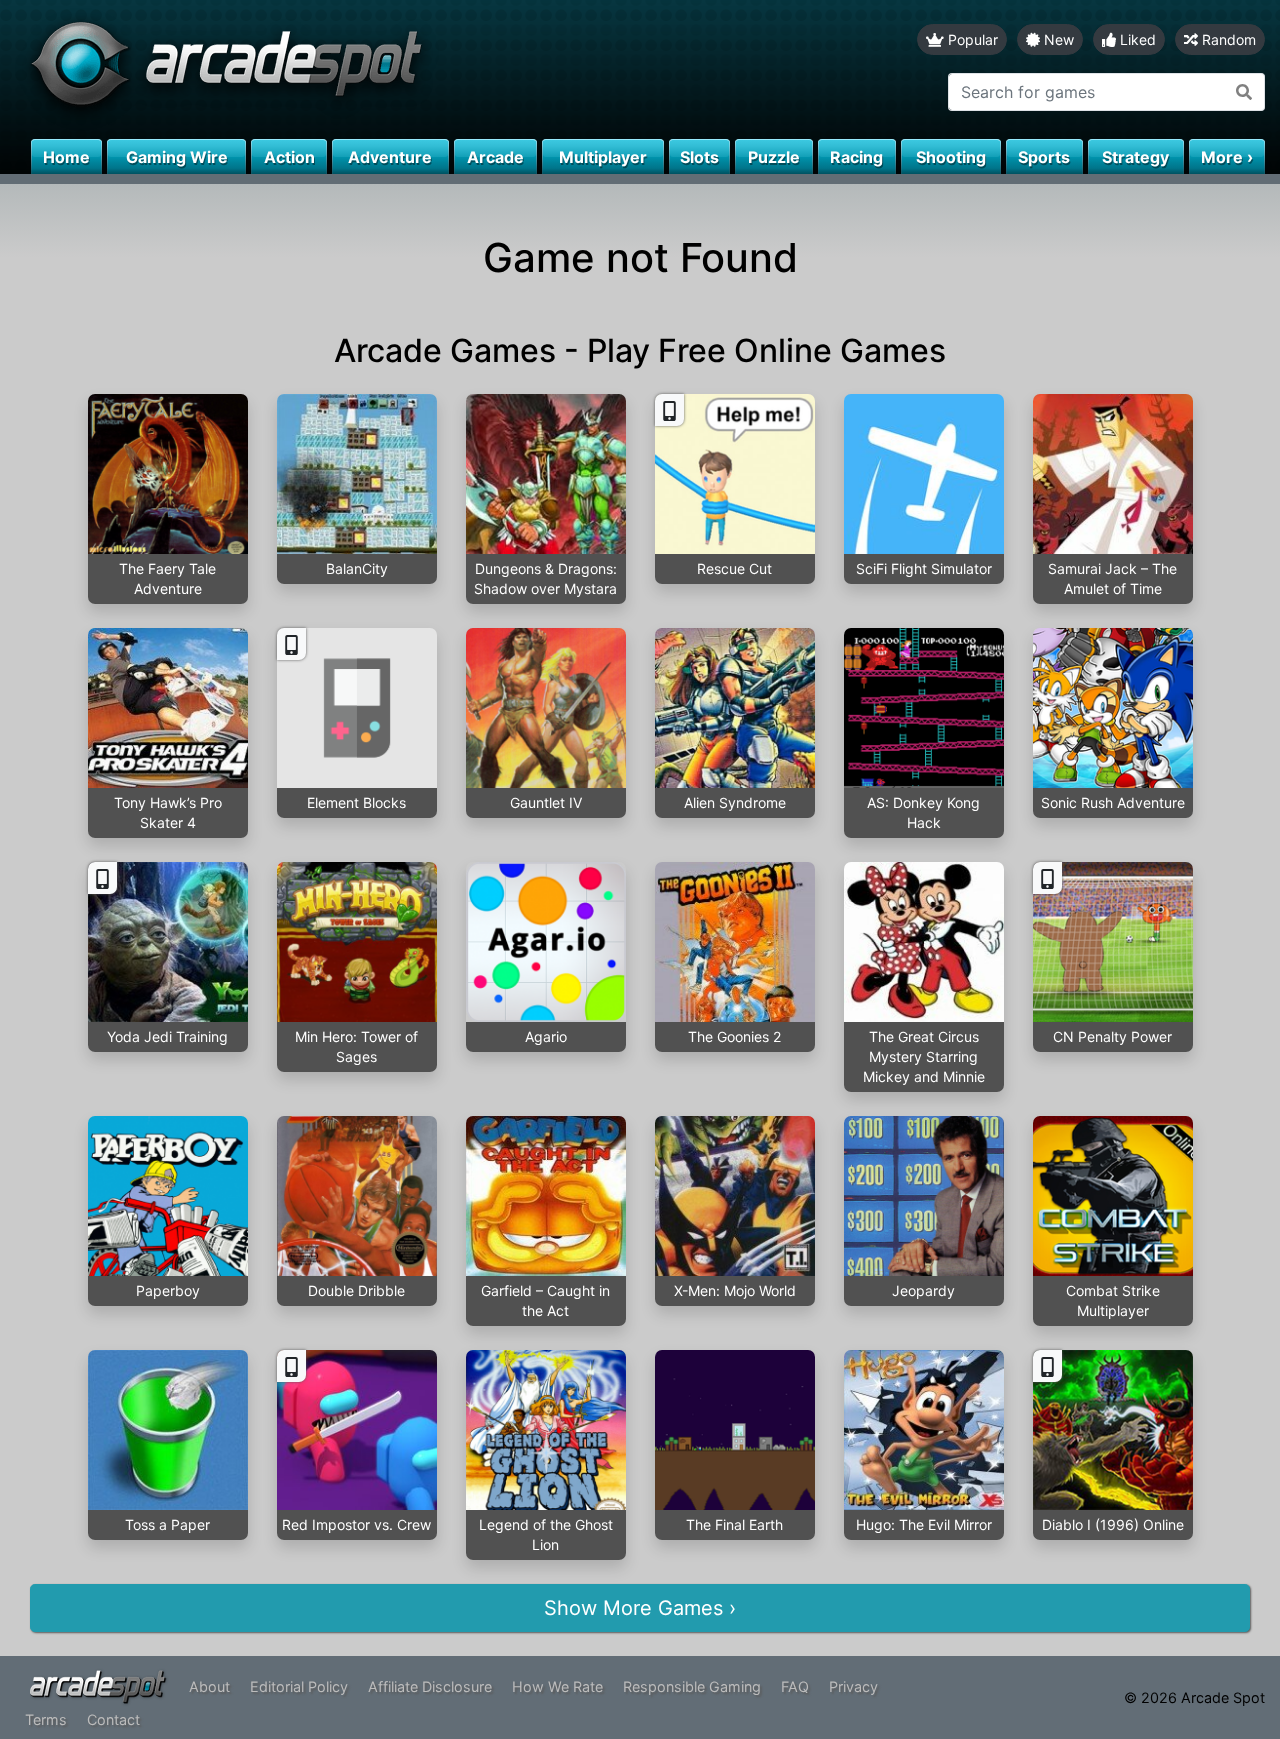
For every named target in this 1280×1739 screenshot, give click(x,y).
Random (1227, 39)
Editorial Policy (299, 1686)
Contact (113, 1719)
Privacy (853, 1686)
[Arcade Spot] (320, 69)
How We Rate (557, 1686)
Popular (971, 39)
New (1057, 39)
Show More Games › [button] (640, 1608)
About (209, 1686)
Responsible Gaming (692, 1686)
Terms (46, 1719)
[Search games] (1244, 92)
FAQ (795, 1686)
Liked (1136, 39)
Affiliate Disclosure (430, 1686)
